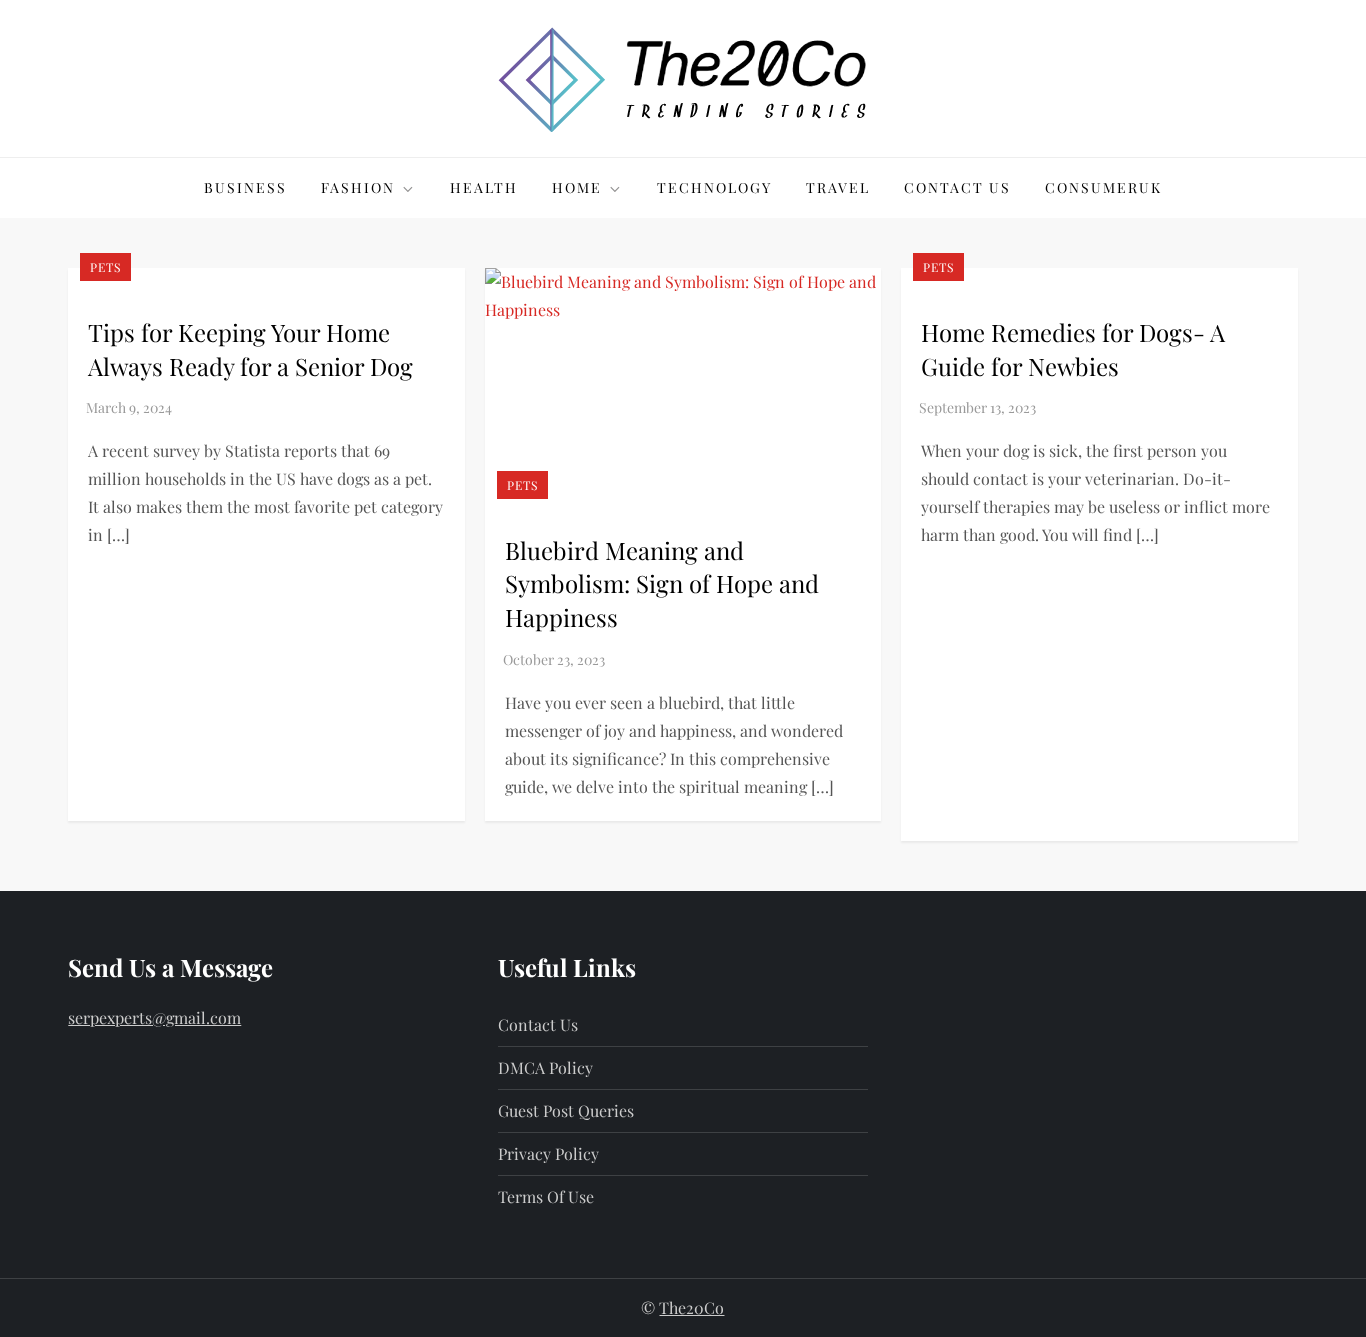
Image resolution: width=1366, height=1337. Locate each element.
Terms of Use (546, 1196)
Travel (838, 187)
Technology (714, 187)
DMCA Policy (545, 1067)
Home (577, 187)
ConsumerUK (1103, 187)
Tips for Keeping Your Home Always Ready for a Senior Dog (250, 349)
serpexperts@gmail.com (154, 1017)
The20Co (691, 1307)
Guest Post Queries (566, 1110)
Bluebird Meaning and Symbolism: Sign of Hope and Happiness (662, 583)
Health (484, 187)
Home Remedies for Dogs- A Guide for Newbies (1073, 349)
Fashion (358, 187)
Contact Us (957, 187)
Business (245, 187)
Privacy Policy (548, 1153)
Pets (105, 267)
